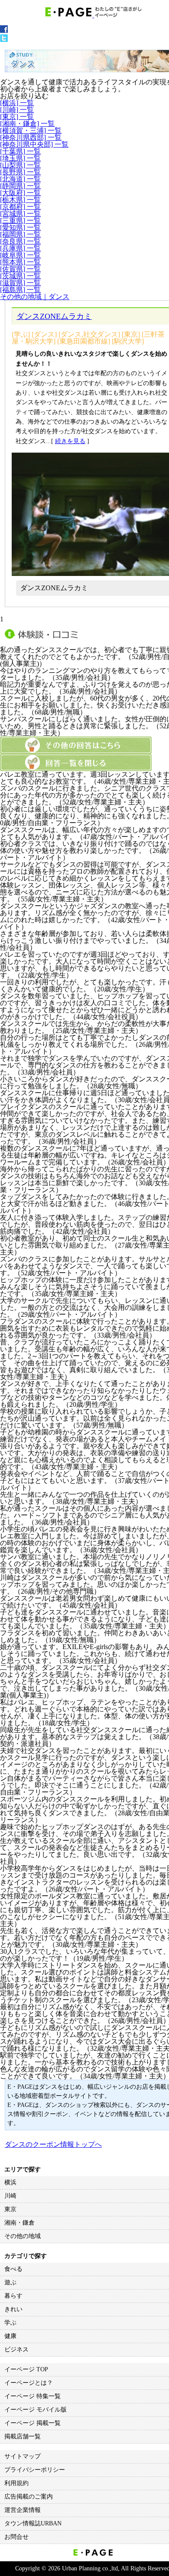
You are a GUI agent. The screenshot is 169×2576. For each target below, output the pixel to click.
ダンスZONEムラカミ (54, 316)
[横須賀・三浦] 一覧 (31, 130)
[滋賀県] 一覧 (20, 283)
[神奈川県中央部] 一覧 (34, 144)
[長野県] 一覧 (20, 172)
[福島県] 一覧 (20, 290)
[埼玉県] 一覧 (20, 158)
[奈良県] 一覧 (20, 241)
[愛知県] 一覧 (20, 227)
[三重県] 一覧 (20, 220)
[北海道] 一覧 (20, 179)
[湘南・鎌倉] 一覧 (27, 124)
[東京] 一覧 (17, 117)
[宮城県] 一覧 (20, 214)
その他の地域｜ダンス (35, 297)
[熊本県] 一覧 (20, 262)
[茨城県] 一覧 (20, 276)
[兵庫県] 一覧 (20, 248)
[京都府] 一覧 (20, 207)
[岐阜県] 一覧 (20, 255)
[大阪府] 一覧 (20, 193)
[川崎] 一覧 (17, 110)
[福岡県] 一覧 (20, 234)
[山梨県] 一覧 (20, 165)
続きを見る (70, 441)
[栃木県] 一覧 (20, 200)
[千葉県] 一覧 (20, 151)
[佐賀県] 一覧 (20, 269)
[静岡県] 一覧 (20, 186)
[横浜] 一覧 (17, 103)
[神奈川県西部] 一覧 (31, 137)
